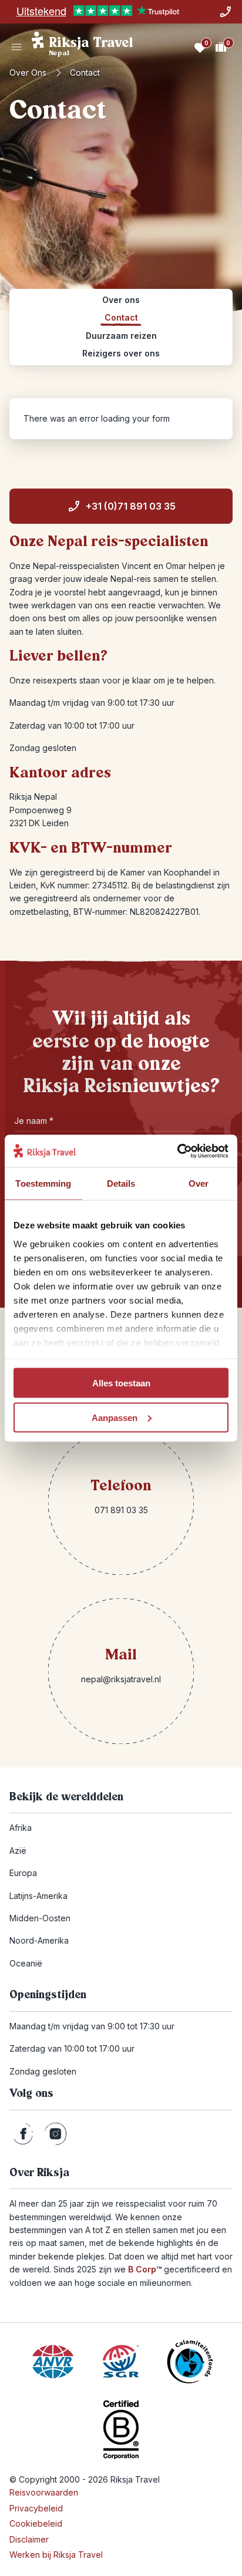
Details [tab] (121, 1183)
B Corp (145, 2269)
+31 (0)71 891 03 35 (131, 506)
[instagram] (56, 2134)
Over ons (28, 73)
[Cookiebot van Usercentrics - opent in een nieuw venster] (177, 1151)
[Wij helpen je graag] (226, 12)
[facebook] (23, 2134)
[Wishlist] (200, 47)
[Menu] (16, 47)
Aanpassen (115, 1417)
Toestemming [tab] (43, 1183)
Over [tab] (199, 1183)
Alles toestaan (121, 1383)
